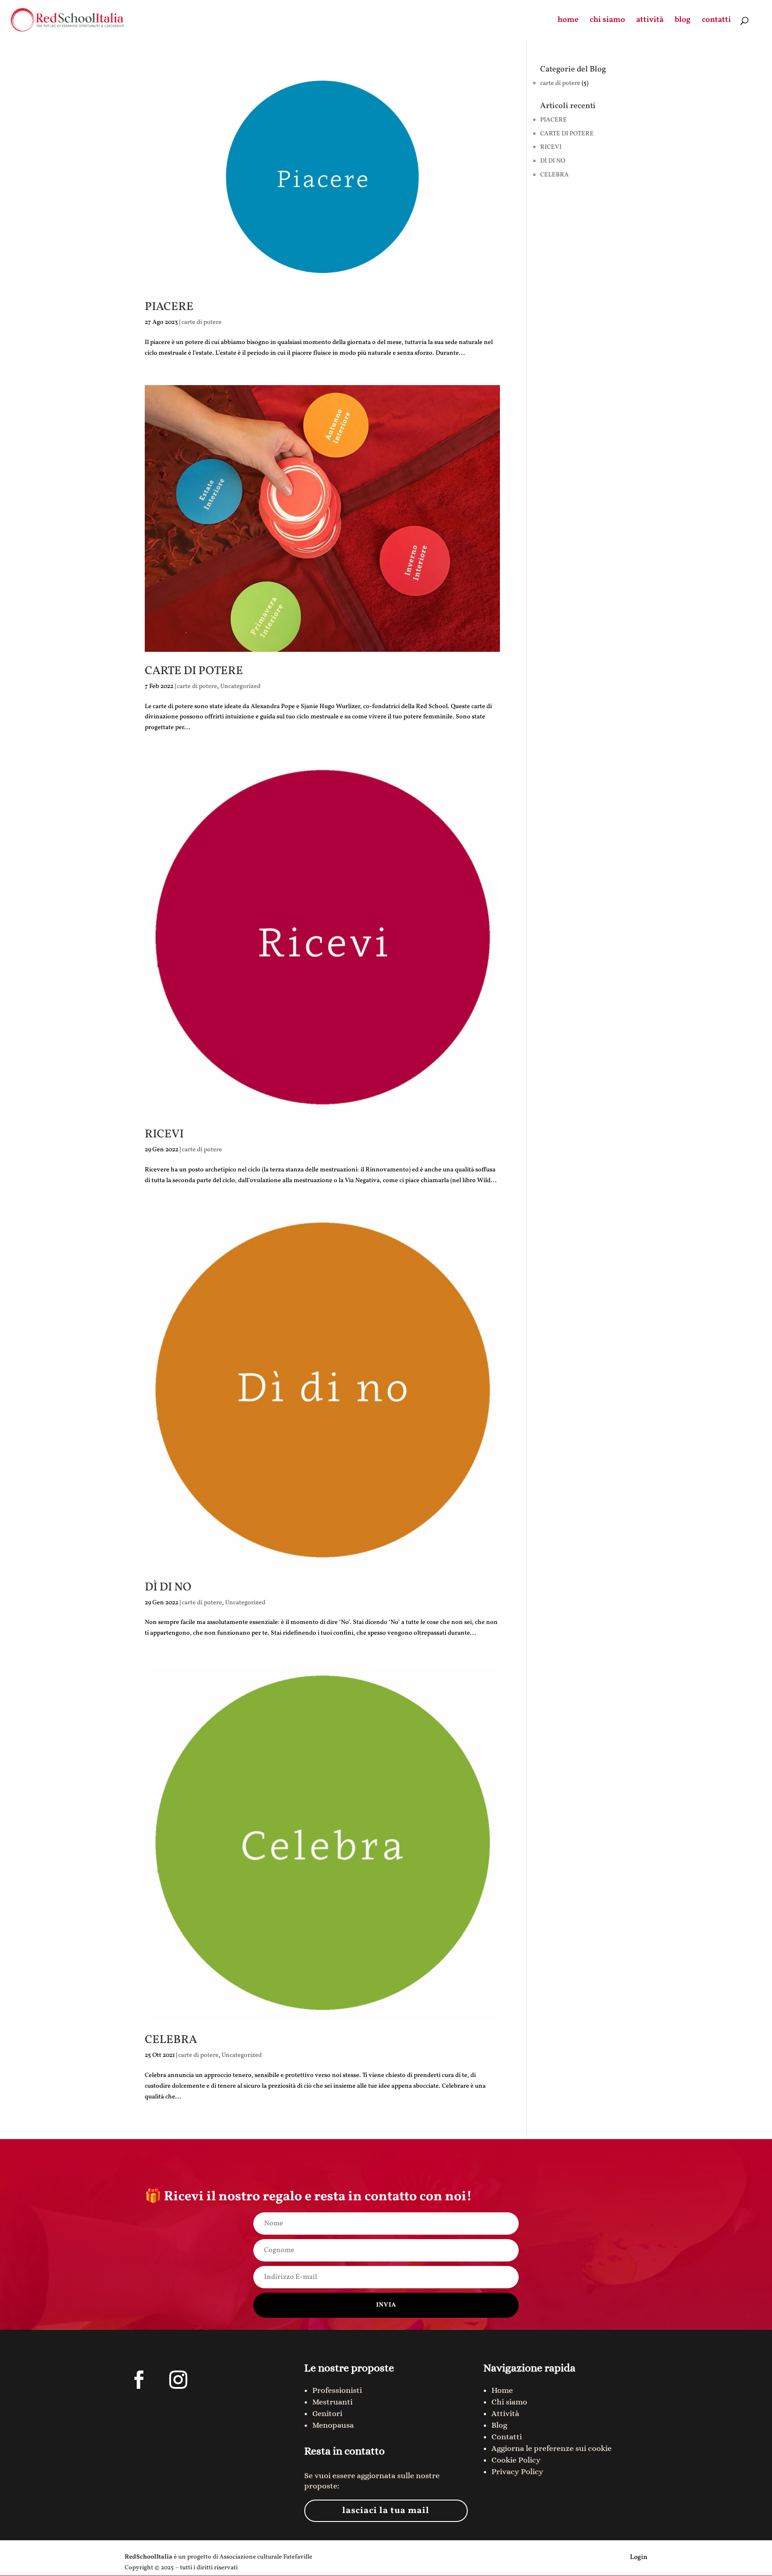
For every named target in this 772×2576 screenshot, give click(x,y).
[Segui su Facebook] (139, 2380)
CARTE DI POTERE (194, 671)
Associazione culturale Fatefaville (266, 2557)
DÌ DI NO (168, 1587)
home (568, 21)
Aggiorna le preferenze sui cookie (552, 2448)
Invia (386, 2305)
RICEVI (164, 1134)
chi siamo (607, 21)
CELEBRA (171, 2040)
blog (683, 21)
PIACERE (169, 307)
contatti (716, 21)
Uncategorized (240, 686)
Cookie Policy (516, 2460)
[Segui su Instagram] (178, 2380)
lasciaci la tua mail (386, 2511)
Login (639, 2557)
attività (650, 21)
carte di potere (201, 322)
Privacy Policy (517, 2471)
